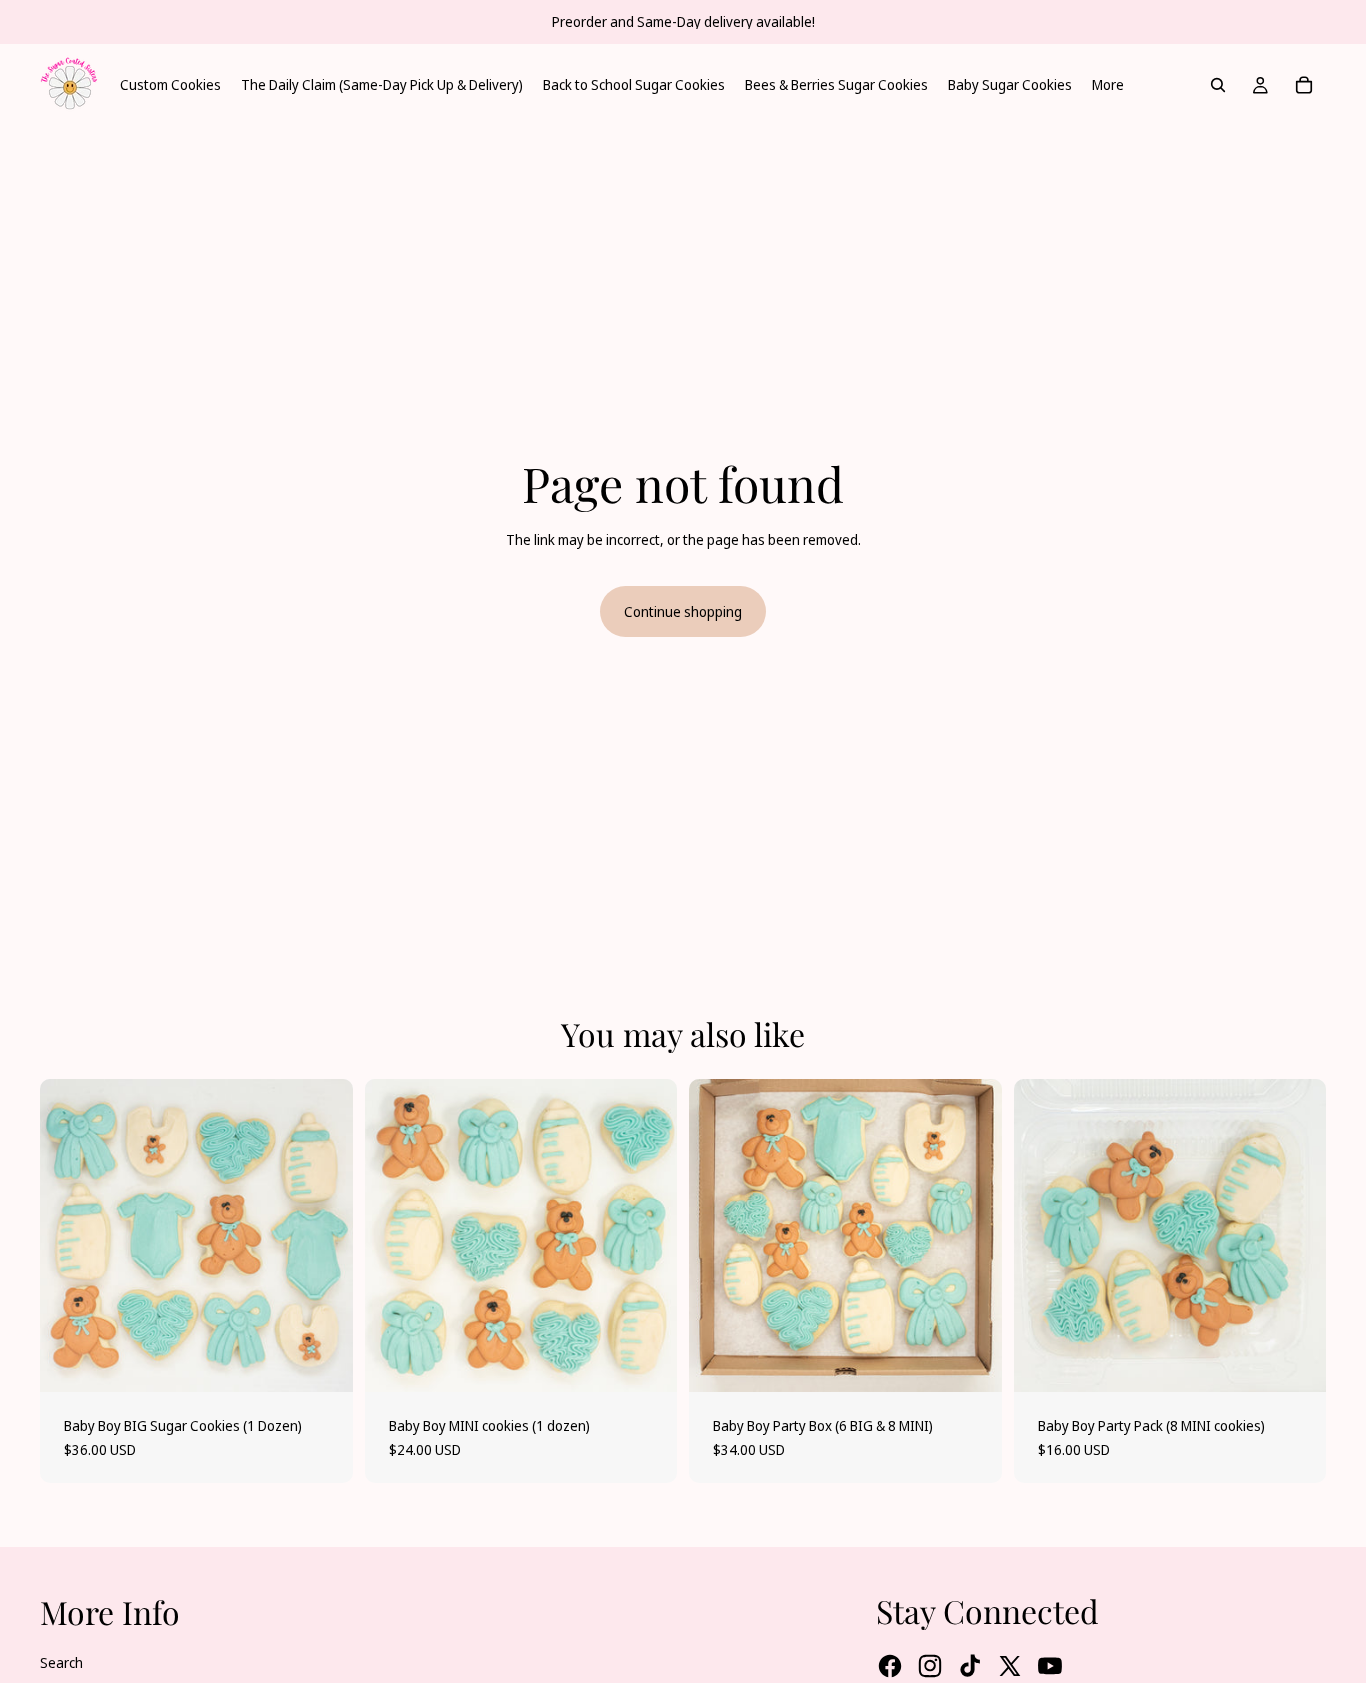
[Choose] (322, 1361)
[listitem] (1108, 85)
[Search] (1218, 85)
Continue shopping (683, 611)
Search (61, 1662)
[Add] (971, 1361)
